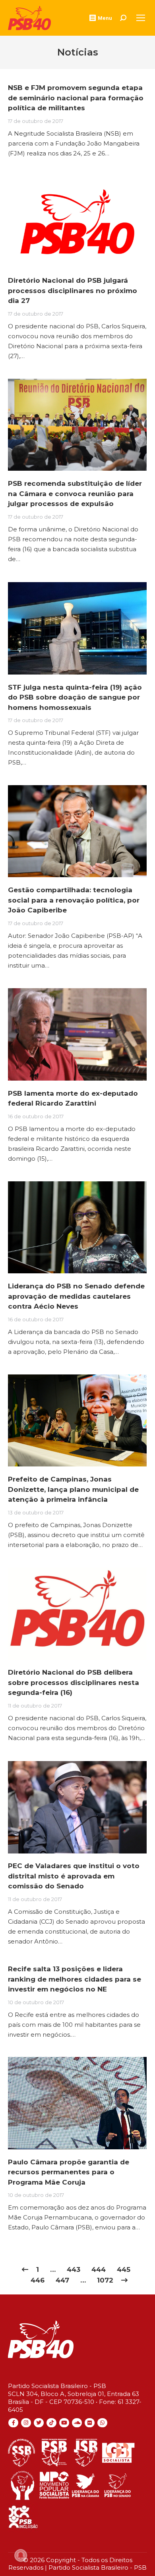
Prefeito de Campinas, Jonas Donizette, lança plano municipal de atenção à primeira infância (73, 1489)
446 (38, 2280)
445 (124, 2269)
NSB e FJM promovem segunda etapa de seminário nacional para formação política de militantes (76, 98)
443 (74, 2269)
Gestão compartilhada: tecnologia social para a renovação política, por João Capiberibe (74, 900)
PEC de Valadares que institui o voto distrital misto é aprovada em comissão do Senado (74, 1876)
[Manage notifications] (21, 2555)
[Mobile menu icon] (141, 18)
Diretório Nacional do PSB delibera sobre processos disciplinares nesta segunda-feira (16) (74, 1682)
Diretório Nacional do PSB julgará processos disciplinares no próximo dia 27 (73, 290)
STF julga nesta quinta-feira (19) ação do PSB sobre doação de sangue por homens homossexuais (75, 697)
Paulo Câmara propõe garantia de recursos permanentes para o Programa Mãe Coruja (69, 2172)
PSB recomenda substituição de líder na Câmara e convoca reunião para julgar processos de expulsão (75, 494)
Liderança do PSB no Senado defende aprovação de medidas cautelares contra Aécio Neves (76, 1296)
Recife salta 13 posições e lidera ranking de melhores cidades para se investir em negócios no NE (75, 1979)
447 (62, 2280)
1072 (105, 2280)
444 (99, 2269)
